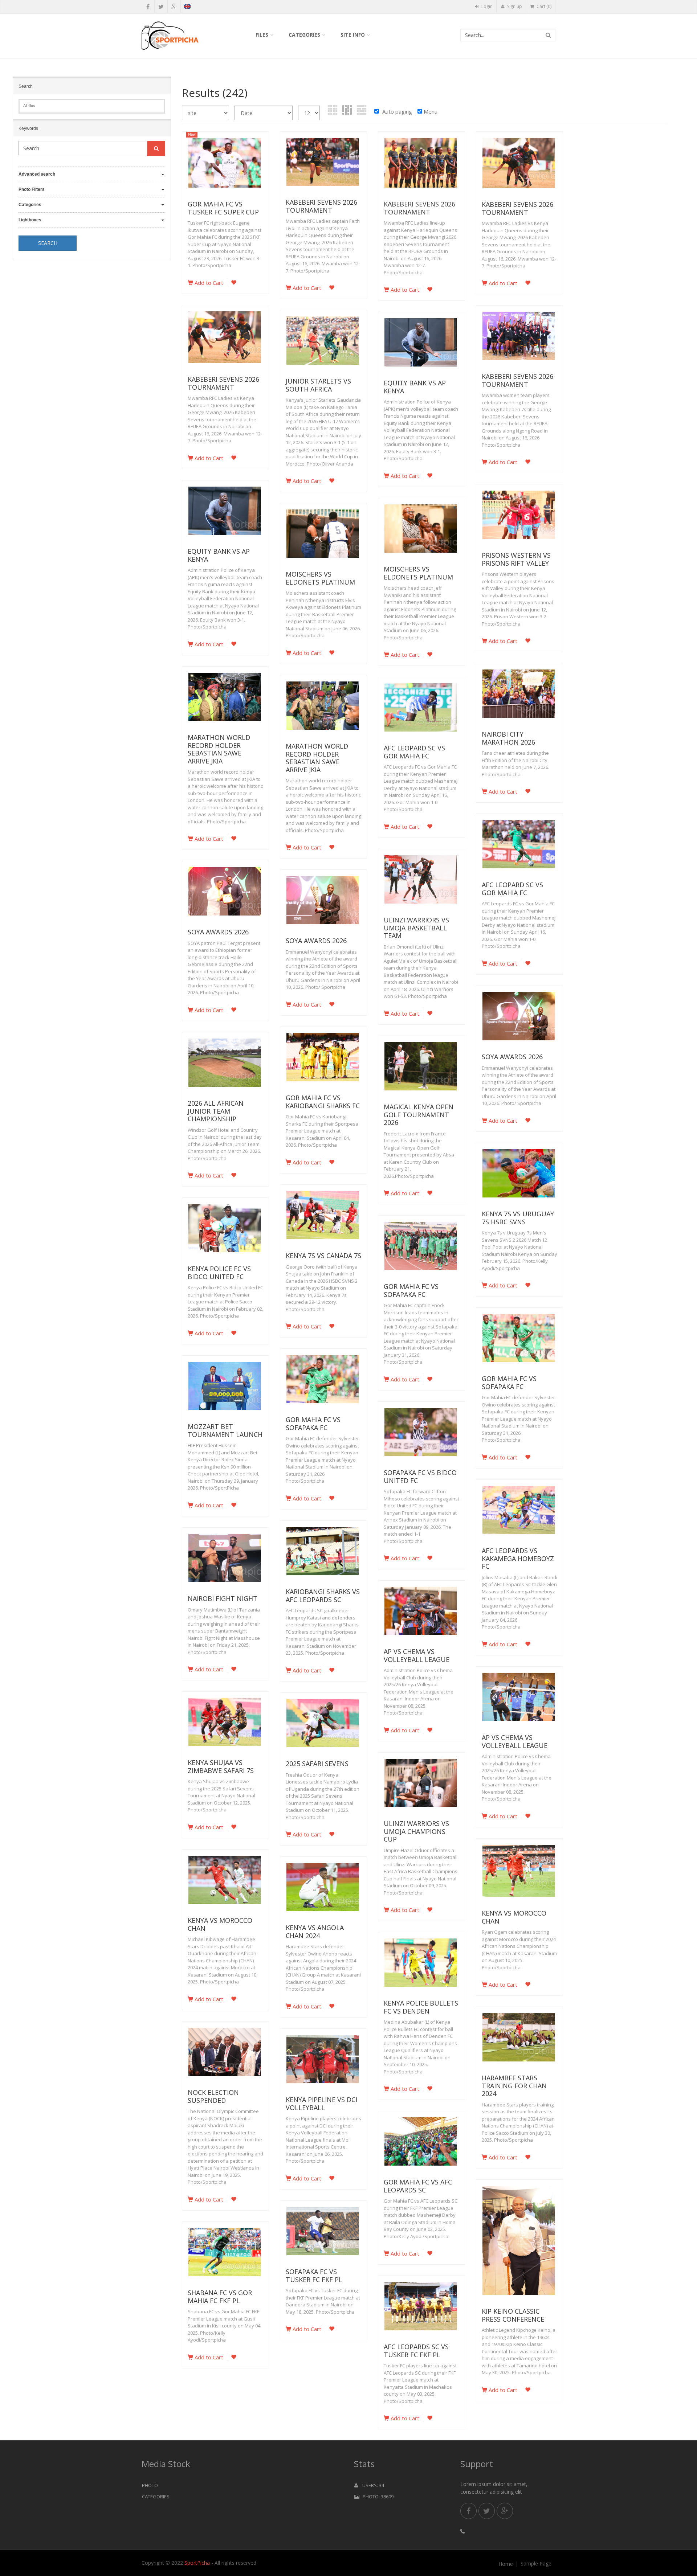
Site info (353, 35)
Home (506, 2564)
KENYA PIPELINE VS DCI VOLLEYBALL (321, 2104)
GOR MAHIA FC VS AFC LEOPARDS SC (418, 2186)
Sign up (514, 6)
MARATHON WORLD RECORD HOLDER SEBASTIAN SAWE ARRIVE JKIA (219, 749)
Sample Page (536, 2564)
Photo (150, 2485)
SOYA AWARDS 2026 (218, 932)
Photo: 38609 (376, 2497)
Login (486, 6)
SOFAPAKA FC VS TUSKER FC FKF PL (314, 2276)
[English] (187, 8)
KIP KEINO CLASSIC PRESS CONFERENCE (513, 2315)
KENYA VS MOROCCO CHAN (514, 1917)
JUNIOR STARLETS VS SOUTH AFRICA (318, 385)
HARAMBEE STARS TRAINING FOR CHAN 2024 (514, 2086)
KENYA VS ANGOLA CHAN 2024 (315, 1932)
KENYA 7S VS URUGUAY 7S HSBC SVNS (518, 1218)
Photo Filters (32, 189)
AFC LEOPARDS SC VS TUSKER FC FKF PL (416, 2351)
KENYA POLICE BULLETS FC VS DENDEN (421, 2007)
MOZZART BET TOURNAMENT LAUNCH (225, 1430)
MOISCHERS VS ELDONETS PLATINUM (418, 573)
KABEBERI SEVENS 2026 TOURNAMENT (321, 206)
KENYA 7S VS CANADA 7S (323, 1256)
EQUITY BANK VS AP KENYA (415, 387)
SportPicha (197, 2563)
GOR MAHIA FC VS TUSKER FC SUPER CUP (223, 208)
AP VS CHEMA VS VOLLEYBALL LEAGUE (417, 1655)
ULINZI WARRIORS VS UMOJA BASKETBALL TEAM (416, 928)
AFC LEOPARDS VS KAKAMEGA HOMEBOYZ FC (518, 1558)
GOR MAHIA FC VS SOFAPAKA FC (411, 1290)
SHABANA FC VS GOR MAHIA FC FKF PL (220, 2297)
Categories (304, 35)
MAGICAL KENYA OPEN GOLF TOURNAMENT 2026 (419, 1115)
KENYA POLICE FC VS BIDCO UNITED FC (219, 1273)
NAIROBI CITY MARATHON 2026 (508, 738)
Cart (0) (543, 6)
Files (262, 35)
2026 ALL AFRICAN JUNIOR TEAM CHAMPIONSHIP (216, 1111)
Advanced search (37, 174)
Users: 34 (371, 2485)
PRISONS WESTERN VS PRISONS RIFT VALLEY (516, 559)
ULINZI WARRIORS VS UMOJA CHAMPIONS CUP (416, 1831)
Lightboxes (30, 220)
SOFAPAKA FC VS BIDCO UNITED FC (420, 1477)
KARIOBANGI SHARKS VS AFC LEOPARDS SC (323, 1596)
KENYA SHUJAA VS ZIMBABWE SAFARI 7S (221, 1766)
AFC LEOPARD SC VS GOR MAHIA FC (414, 752)
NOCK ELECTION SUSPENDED (213, 2096)
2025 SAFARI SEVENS (317, 1764)
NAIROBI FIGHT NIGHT (223, 1598)
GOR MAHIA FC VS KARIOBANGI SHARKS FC (323, 1102)
